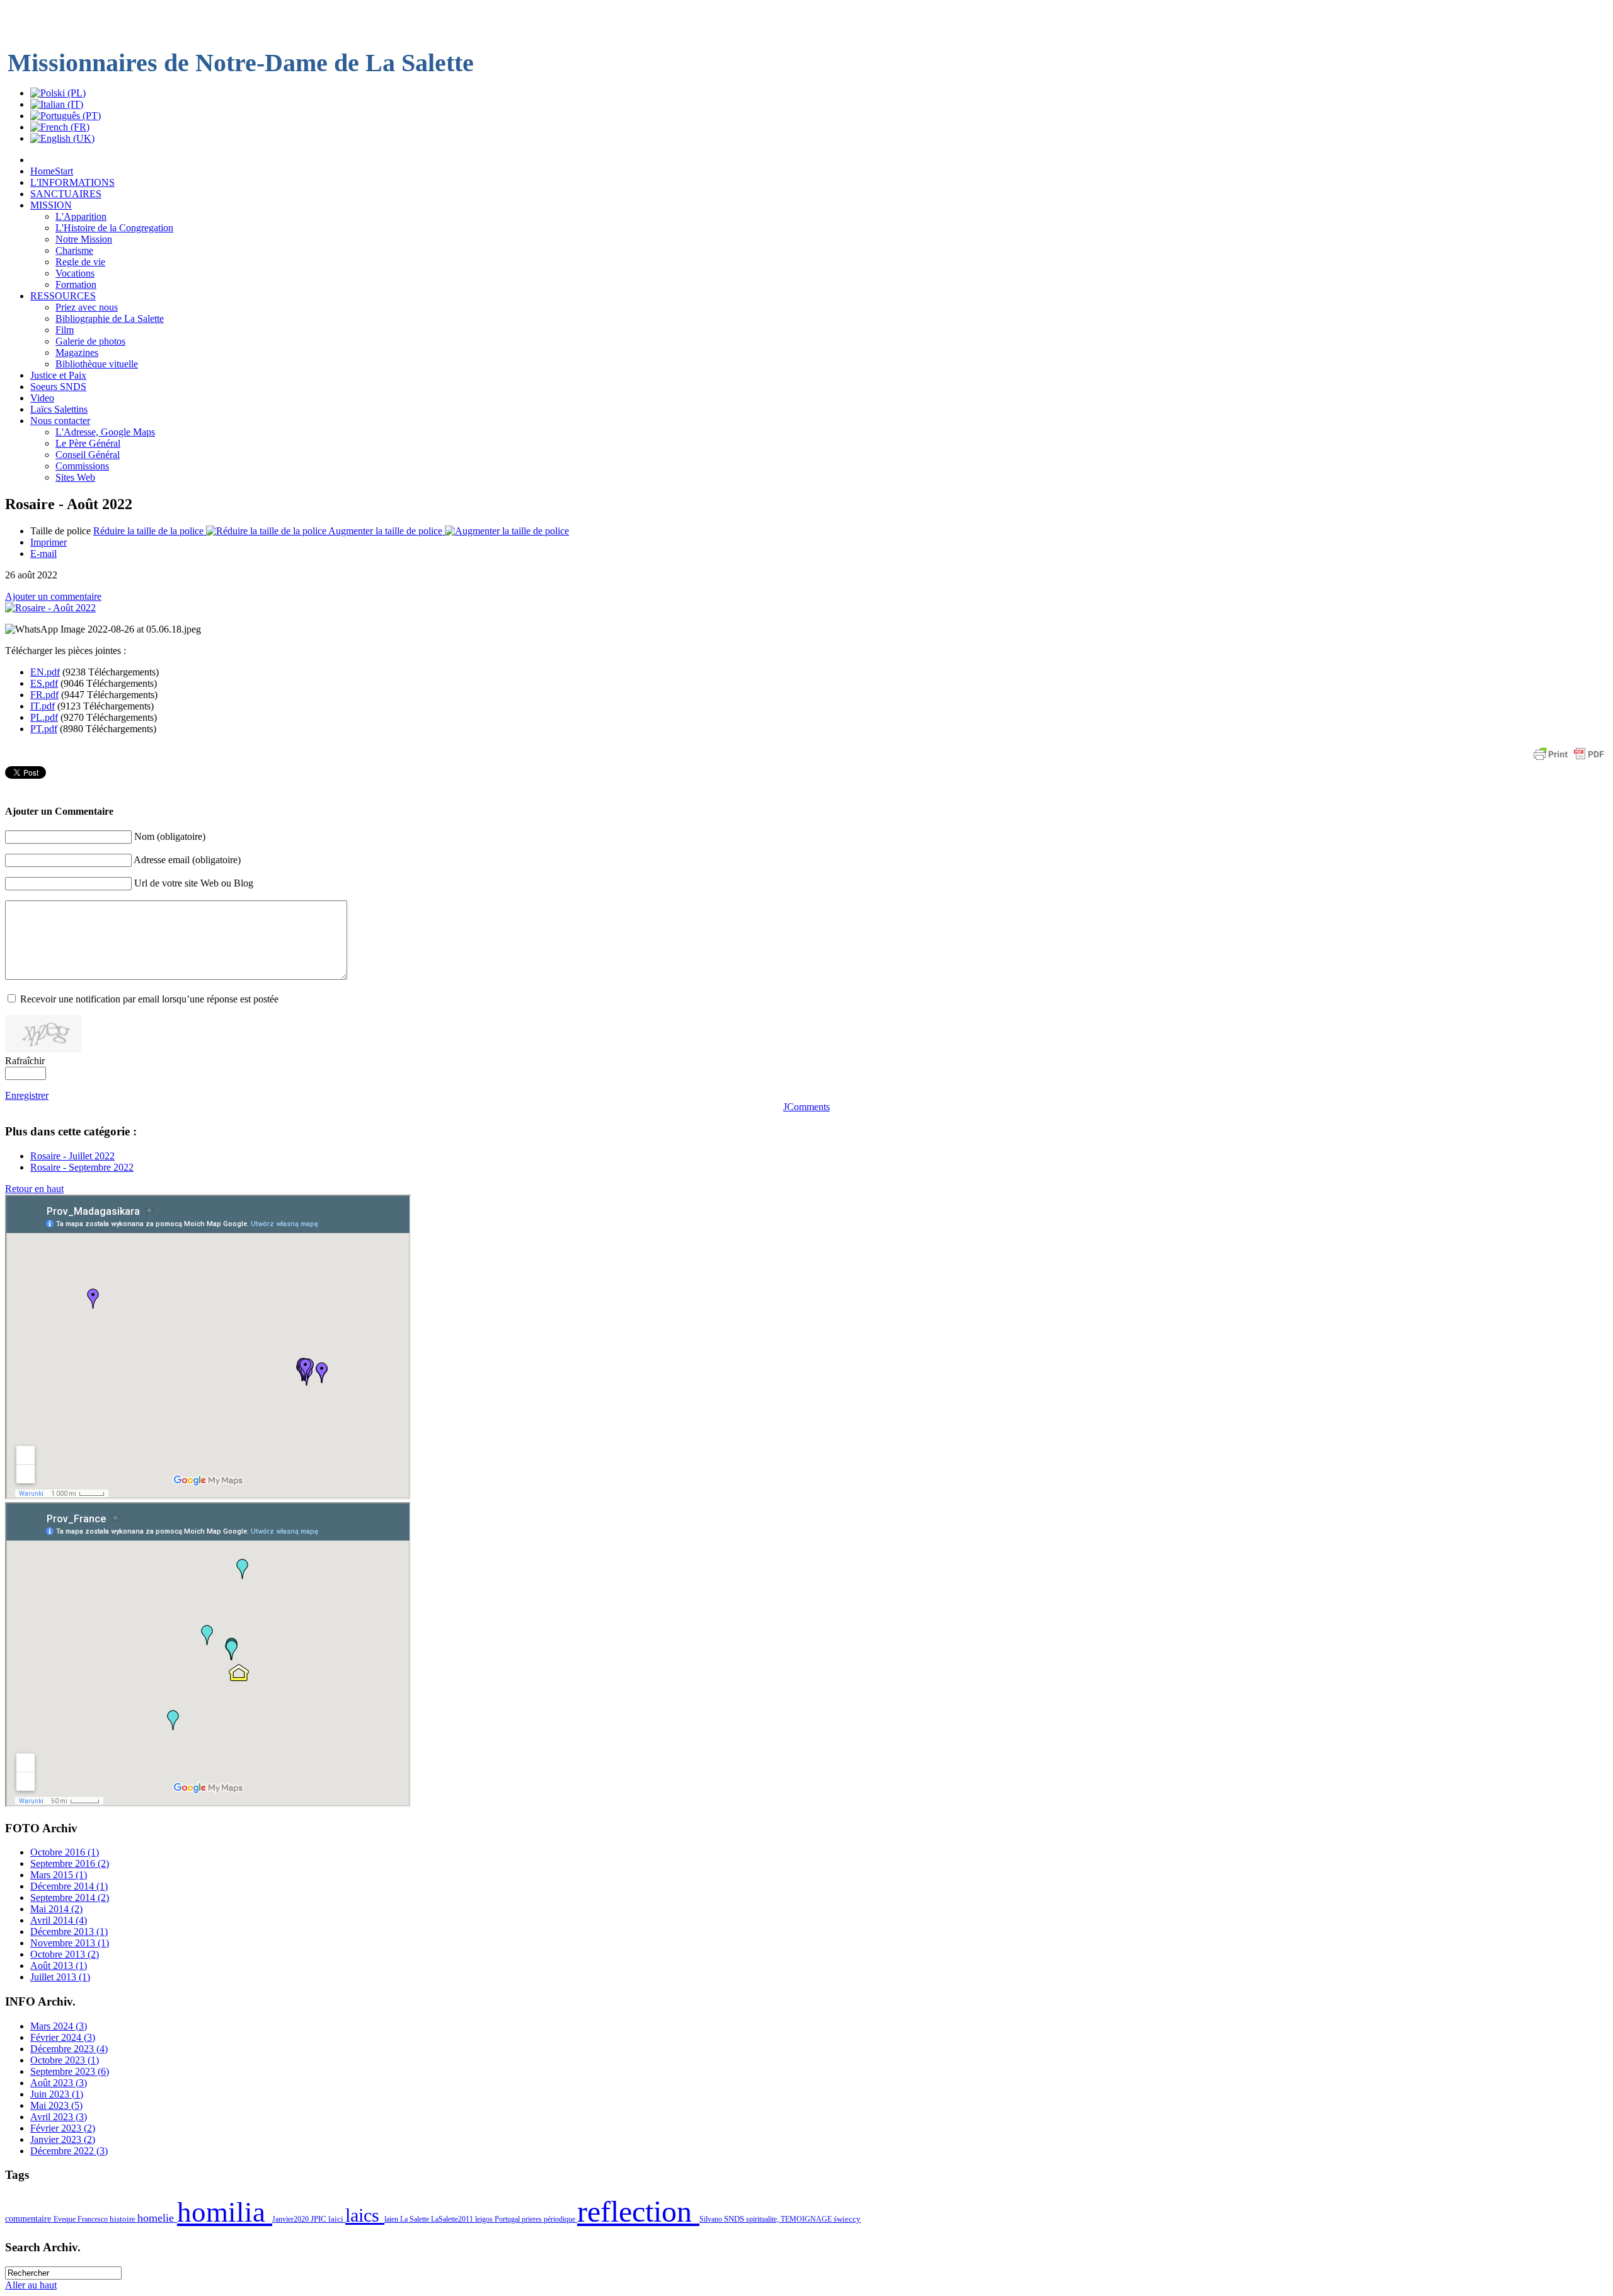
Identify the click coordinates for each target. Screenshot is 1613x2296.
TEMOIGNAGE (807, 2219)
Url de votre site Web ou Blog (194, 883)
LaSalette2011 (453, 2219)
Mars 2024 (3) (59, 2026)
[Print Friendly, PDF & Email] (1569, 760)
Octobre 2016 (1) (65, 1852)
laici (337, 2219)
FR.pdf (44, 695)
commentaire (29, 2219)
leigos (485, 2219)
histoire (123, 2219)
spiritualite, (763, 2219)
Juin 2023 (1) (57, 2094)
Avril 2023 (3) (59, 2117)
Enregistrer (27, 1095)
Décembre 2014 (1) (69, 1886)
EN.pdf (45, 672)
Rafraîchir (25, 1061)
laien (392, 2219)
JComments (806, 1107)
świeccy (847, 2219)
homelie (157, 2218)
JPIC (319, 2219)
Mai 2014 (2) (56, 1909)
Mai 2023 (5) (56, 2105)
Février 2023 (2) (63, 2128)
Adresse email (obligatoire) (187, 860)
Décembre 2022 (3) (69, 2151)
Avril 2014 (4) (59, 1920)
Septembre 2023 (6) (70, 2071)
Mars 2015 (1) (59, 1875)
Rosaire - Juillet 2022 (72, 1156)
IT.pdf (43, 706)
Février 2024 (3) (63, 2037)
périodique (560, 2219)
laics (365, 2215)
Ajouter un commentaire (53, 596)
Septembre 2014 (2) (70, 1897)
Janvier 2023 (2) (63, 2139)
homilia (225, 2212)
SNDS (735, 2219)
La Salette (416, 2219)
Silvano (712, 2219)
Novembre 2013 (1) (70, 1943)
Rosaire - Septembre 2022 (82, 1167)
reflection (638, 2211)
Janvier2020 (291, 2219)
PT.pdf (44, 729)
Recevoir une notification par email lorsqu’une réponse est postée (149, 999)
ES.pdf (44, 683)
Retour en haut (34, 1189)
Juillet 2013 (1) (60, 1977)
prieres (533, 2219)
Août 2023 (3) (59, 2083)
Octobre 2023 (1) (65, 2060)
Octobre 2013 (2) (65, 1954)
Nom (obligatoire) (170, 836)
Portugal (508, 2219)
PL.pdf (44, 717)
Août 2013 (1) (59, 1966)
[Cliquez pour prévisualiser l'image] (50, 608)
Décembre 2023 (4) (69, 2049)
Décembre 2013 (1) (69, 1932)
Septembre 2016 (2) (70, 1863)
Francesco (94, 2219)
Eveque (66, 2219)
